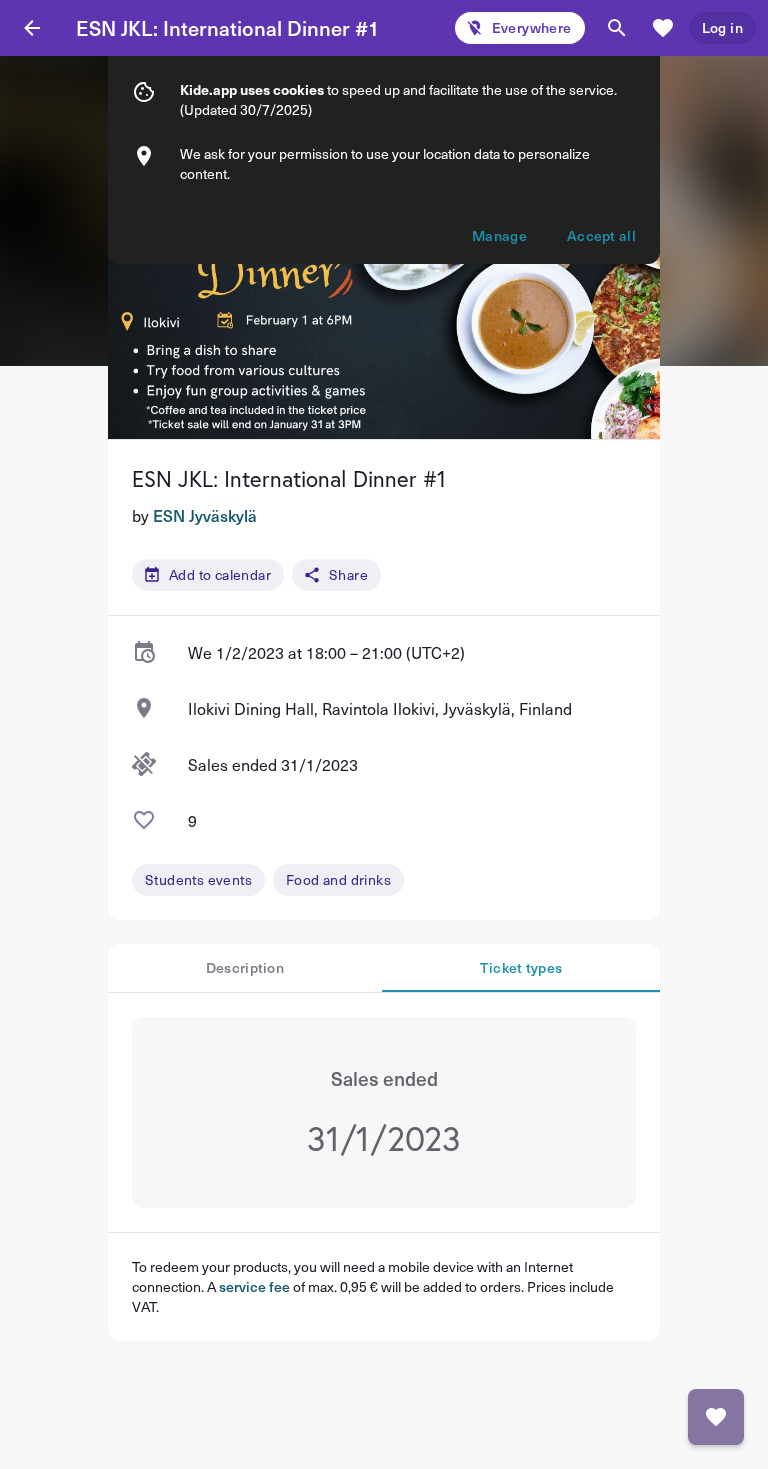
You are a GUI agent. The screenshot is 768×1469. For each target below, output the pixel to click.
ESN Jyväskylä (205, 515)
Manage (499, 235)
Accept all (601, 235)
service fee (254, 1286)
